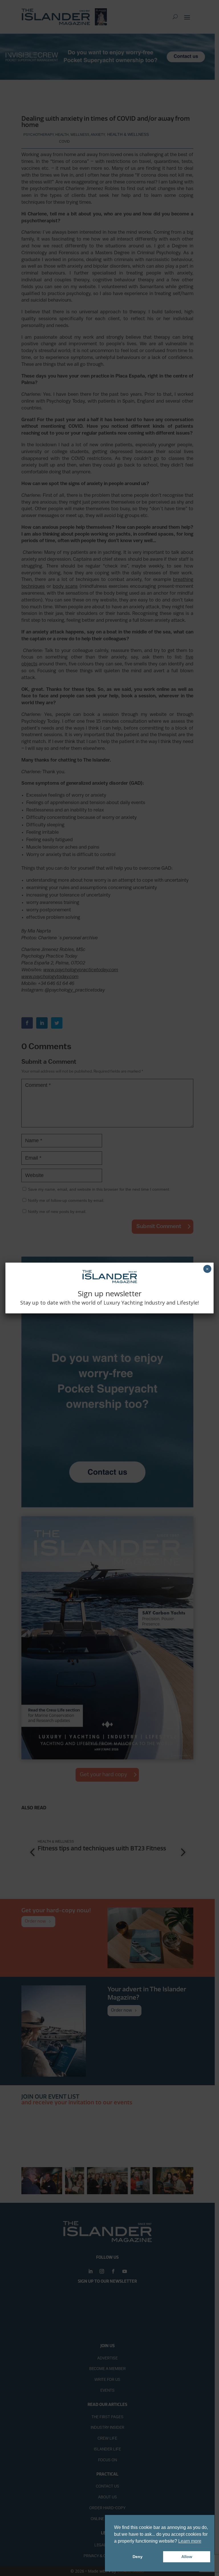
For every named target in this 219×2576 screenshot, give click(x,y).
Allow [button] (187, 2557)
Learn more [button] (190, 2541)
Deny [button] (138, 2557)
